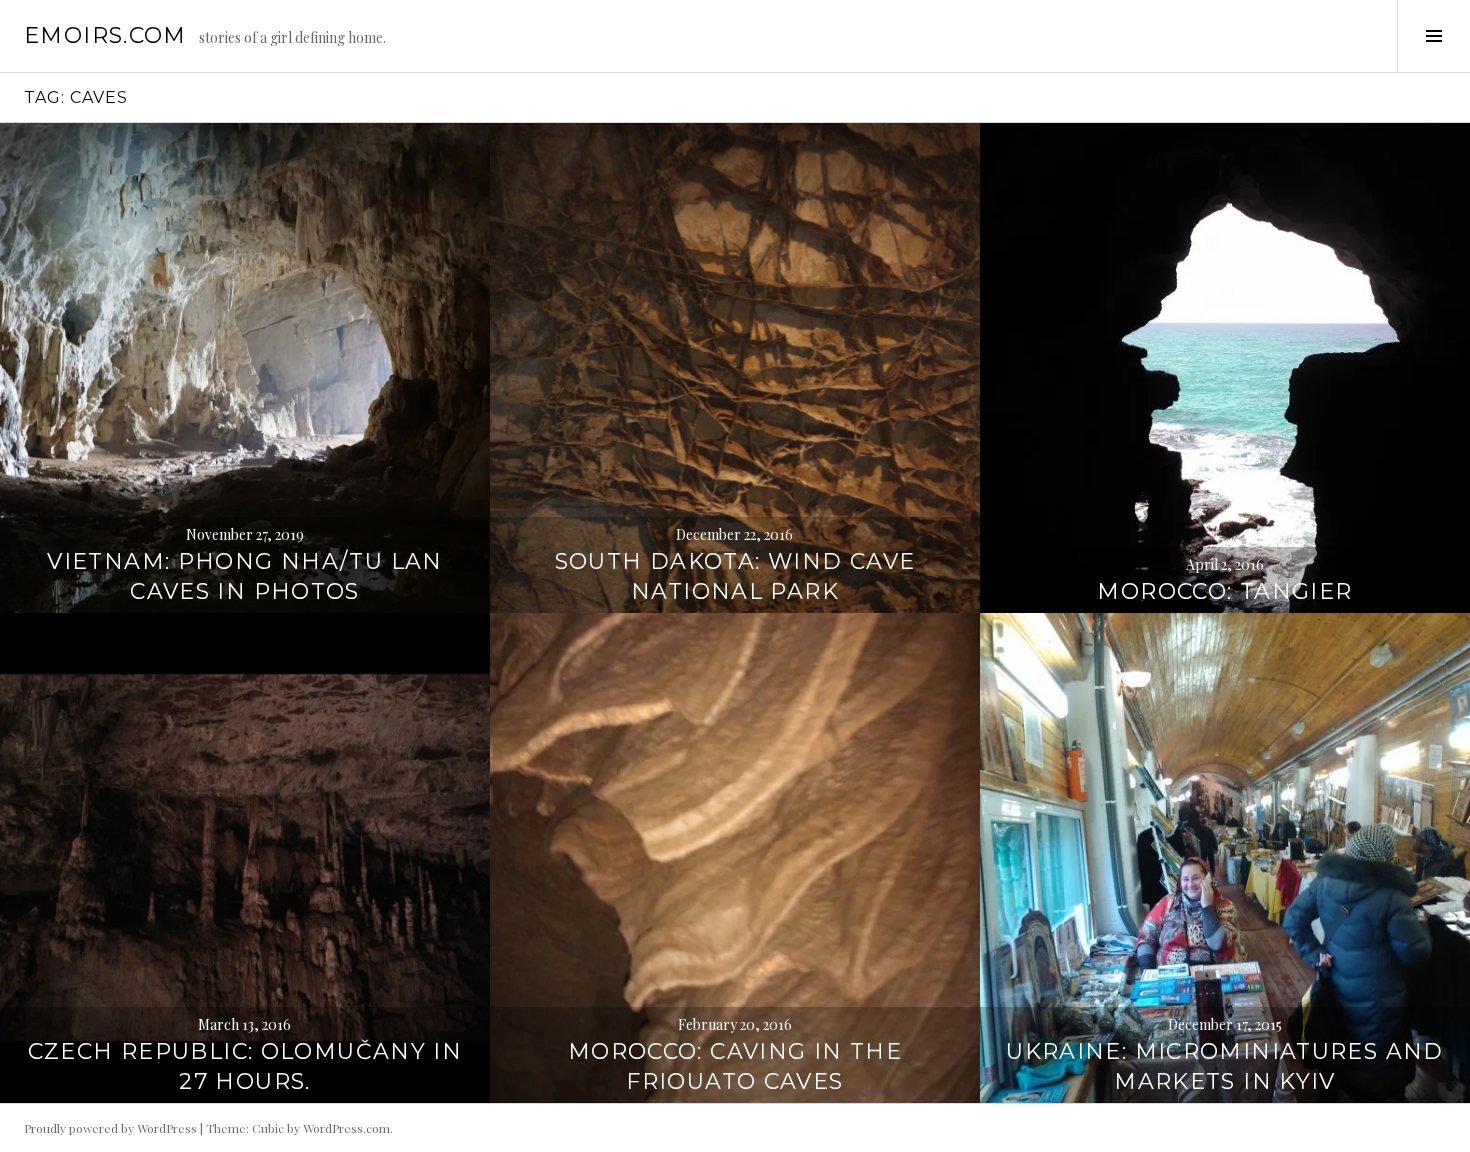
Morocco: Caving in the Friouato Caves (735, 1066)
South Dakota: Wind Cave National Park (735, 576)
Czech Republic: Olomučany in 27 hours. (245, 1066)
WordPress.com (346, 1128)
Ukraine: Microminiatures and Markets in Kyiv (1225, 1066)
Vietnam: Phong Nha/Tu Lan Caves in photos (244, 576)
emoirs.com (105, 35)
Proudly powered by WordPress (110, 1128)
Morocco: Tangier (1224, 591)
